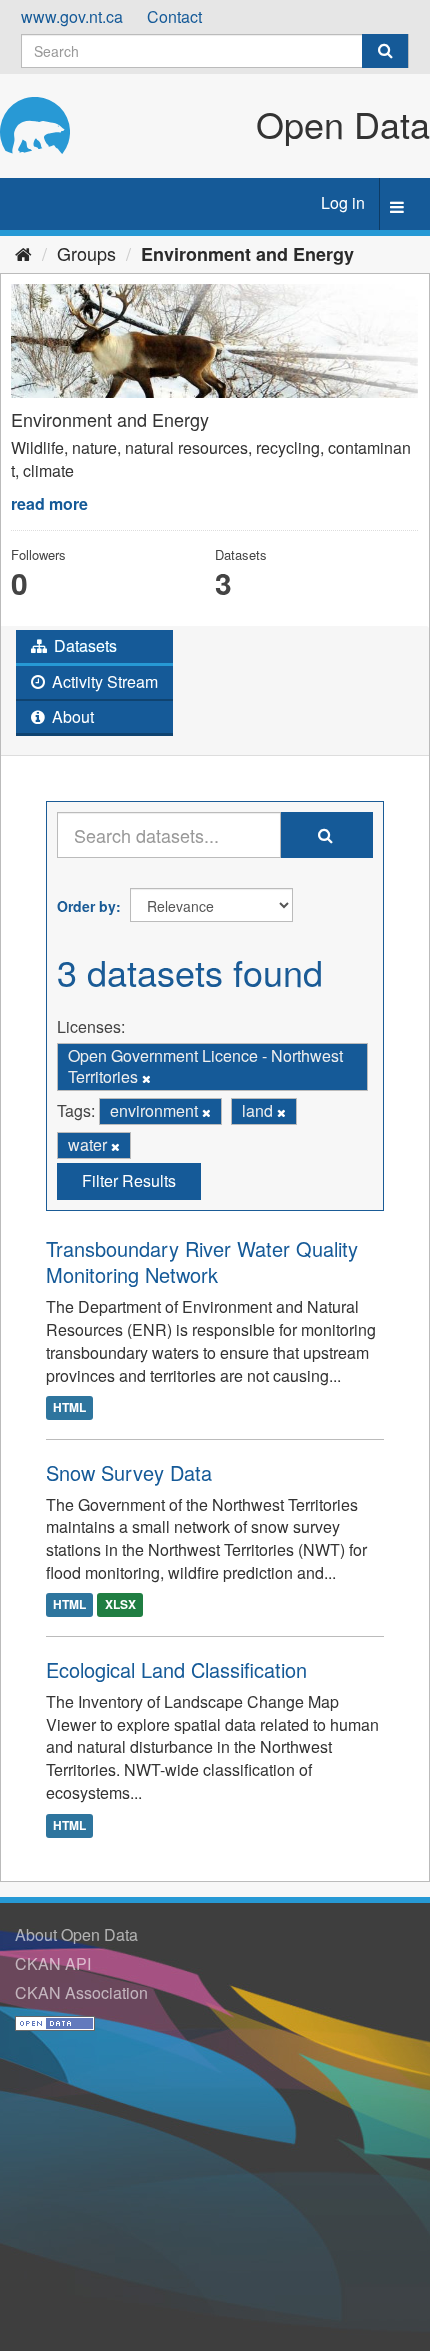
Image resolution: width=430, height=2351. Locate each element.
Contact (174, 16)
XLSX (120, 1605)
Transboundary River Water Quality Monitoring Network (202, 1261)
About (71, 716)
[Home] (23, 253)
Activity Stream (103, 681)
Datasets (83, 645)
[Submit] (385, 51)
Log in (343, 202)
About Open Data (76, 1934)
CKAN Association (81, 1992)
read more (49, 503)
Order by (86, 906)
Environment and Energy (247, 254)
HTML (69, 1408)
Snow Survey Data (129, 1472)
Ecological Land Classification (176, 1669)
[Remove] (146, 1078)
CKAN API (53, 1963)
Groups (86, 253)
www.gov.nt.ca (72, 16)
